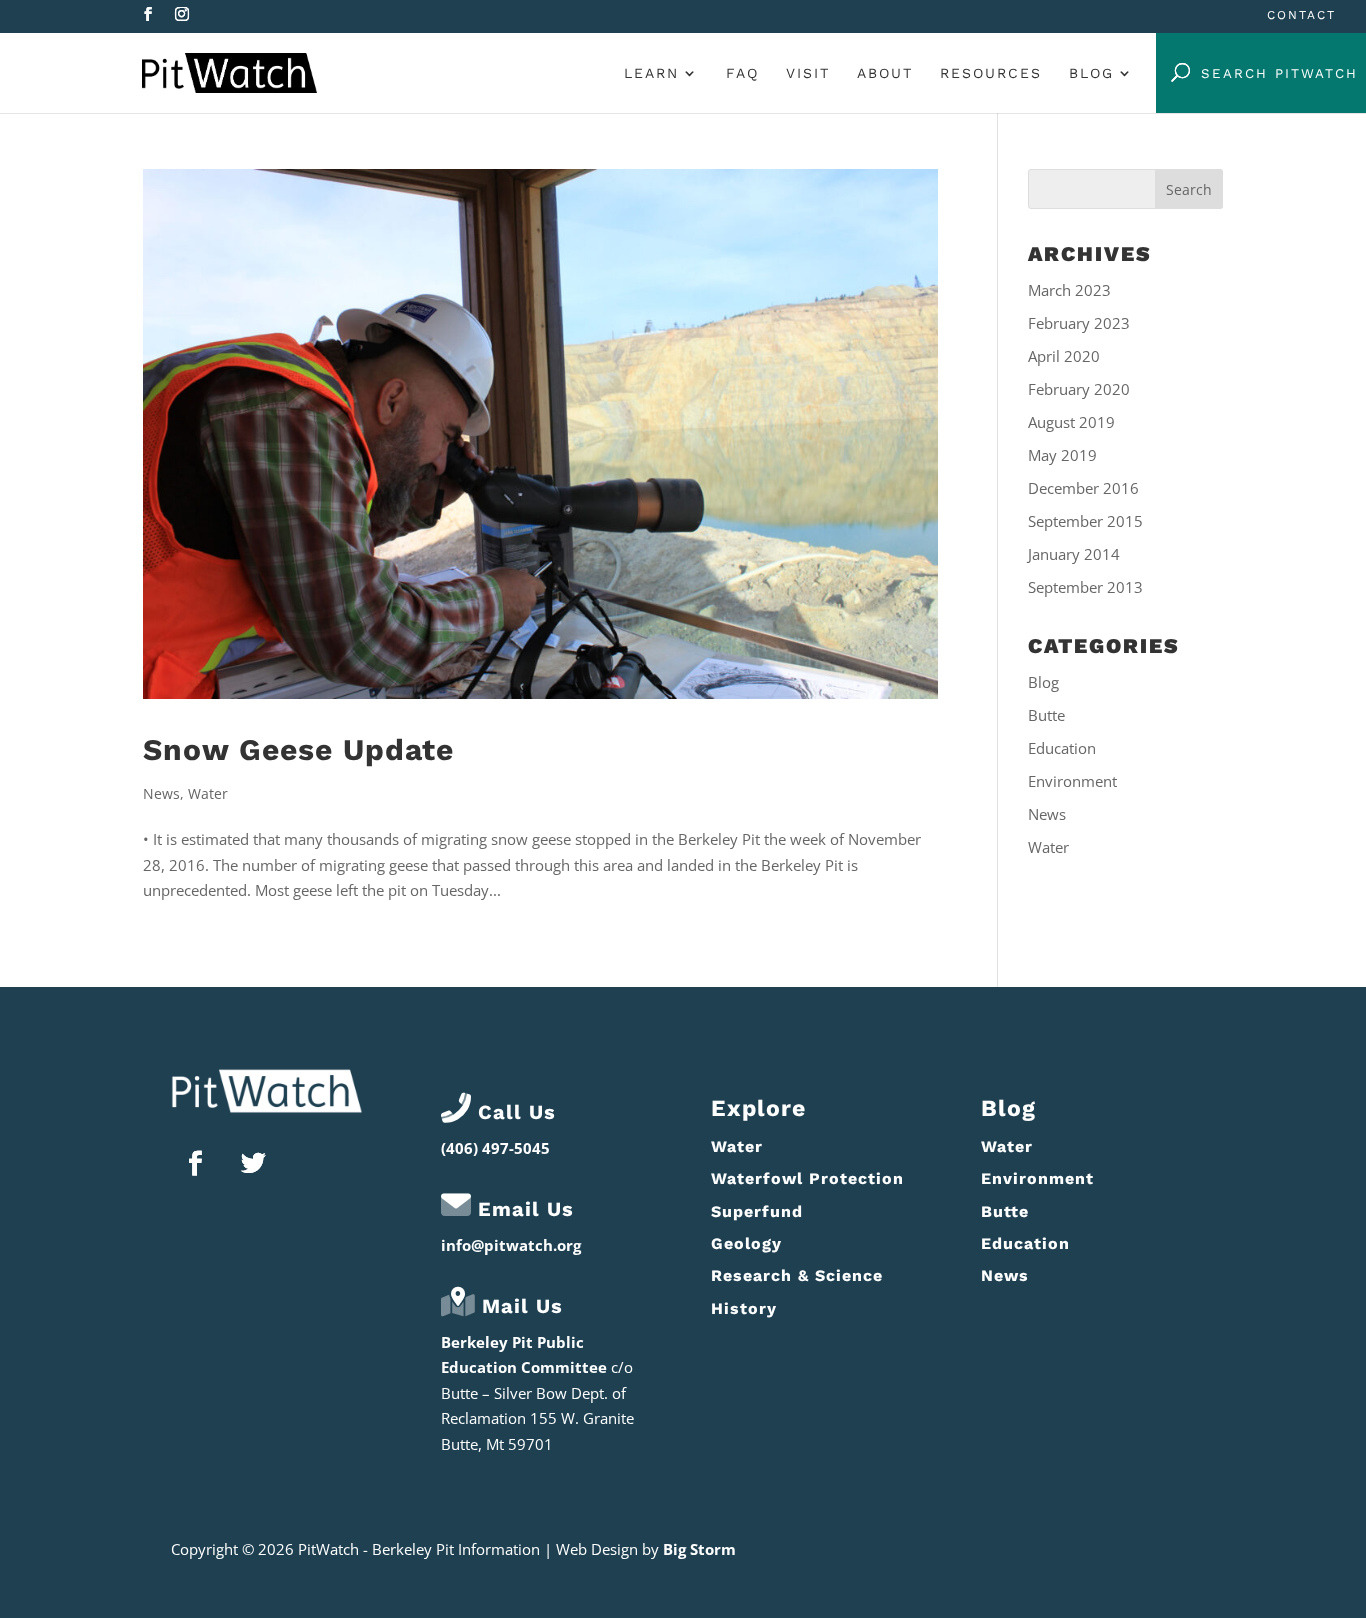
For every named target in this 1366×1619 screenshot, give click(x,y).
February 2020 (1079, 389)
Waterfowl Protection (807, 1178)
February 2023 (1079, 323)
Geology (746, 1243)
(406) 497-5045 (495, 1148)
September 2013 (1085, 587)
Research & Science (797, 1275)
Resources (991, 73)
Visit (808, 73)
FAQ (742, 73)
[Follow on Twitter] (254, 1164)
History (744, 1308)
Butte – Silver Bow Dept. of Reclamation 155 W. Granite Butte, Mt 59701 (537, 1418)
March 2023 (1069, 290)
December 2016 (1083, 488)
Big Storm (699, 1549)
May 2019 (1062, 455)
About (885, 73)
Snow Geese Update (298, 749)
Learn (651, 73)
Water (208, 793)
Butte (1046, 715)
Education (1062, 748)
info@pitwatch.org (511, 1245)
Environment (1072, 781)
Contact (1301, 15)
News (161, 793)
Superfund (757, 1211)
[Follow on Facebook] (196, 1164)
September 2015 (1085, 521)
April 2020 (1064, 356)
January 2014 (1074, 554)
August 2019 (1071, 422)
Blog (1091, 73)
